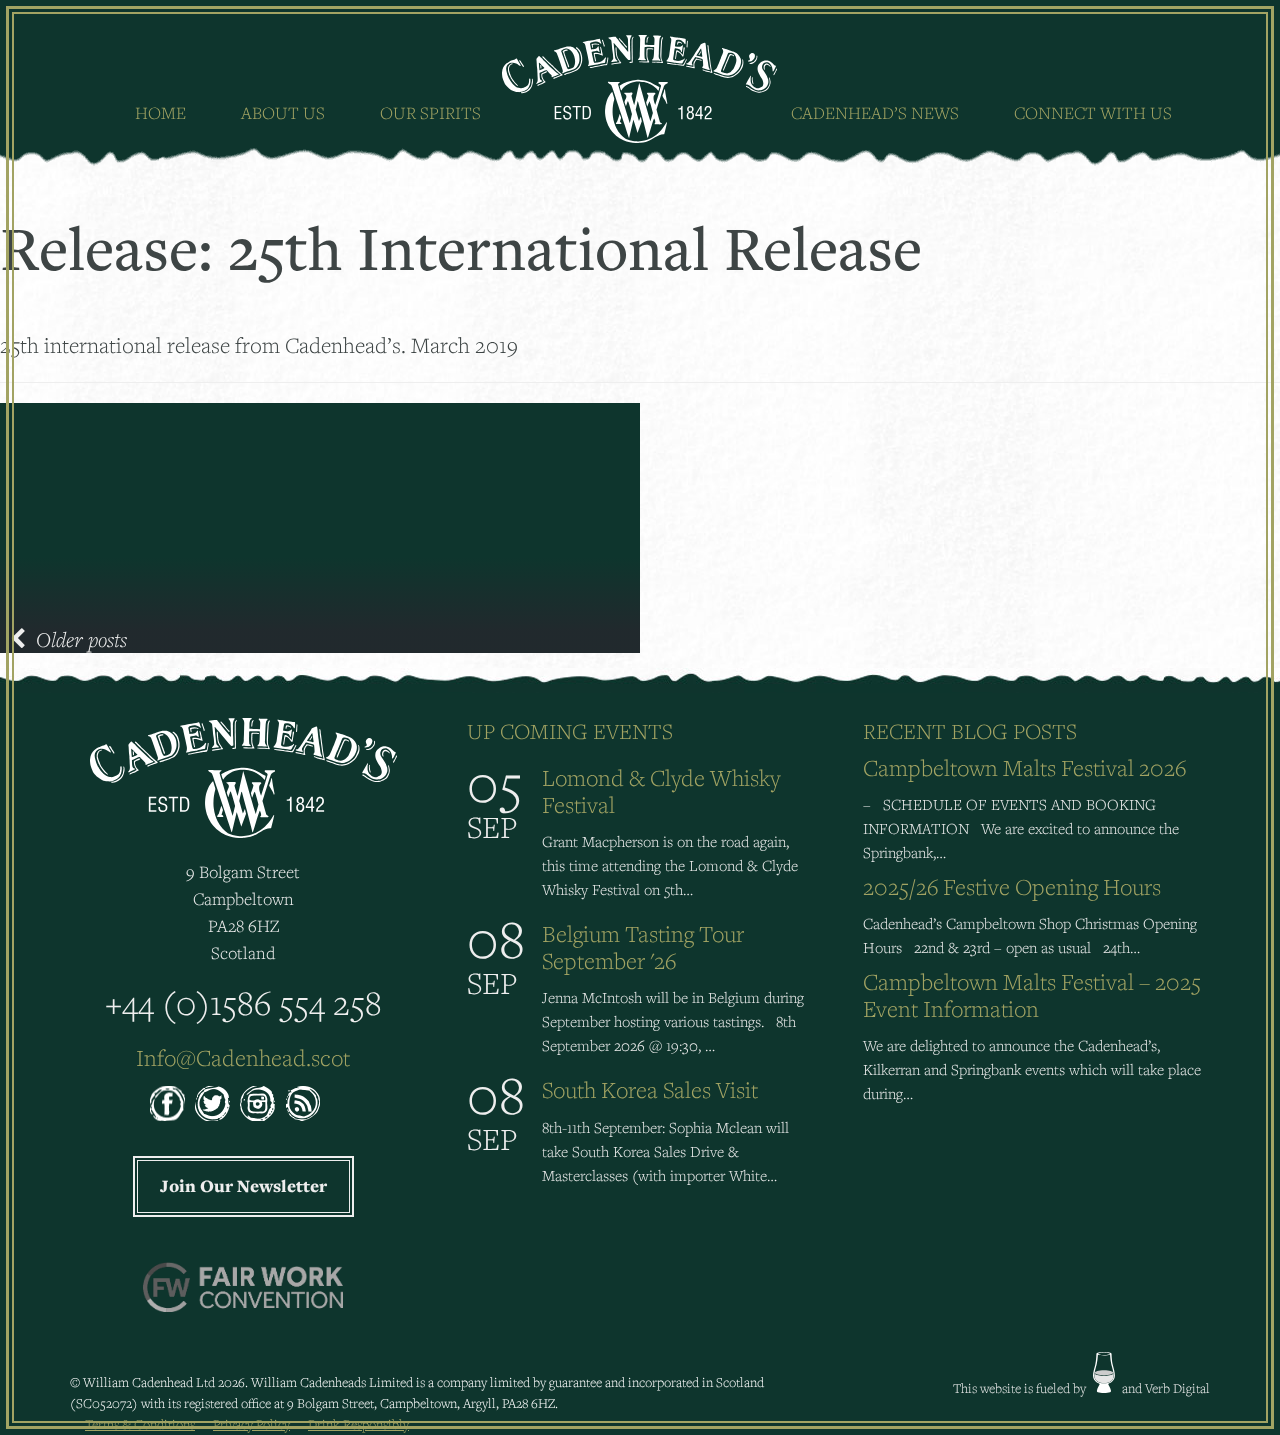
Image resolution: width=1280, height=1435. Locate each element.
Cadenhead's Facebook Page (167, 1103)
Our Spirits (430, 112)
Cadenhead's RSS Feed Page (302, 1103)
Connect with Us (1093, 112)
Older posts (81, 639)
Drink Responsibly (358, 1424)
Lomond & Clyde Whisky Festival (661, 791)
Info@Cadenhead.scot (243, 1057)
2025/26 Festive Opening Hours (1012, 886)
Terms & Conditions (140, 1424)
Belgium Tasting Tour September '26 (643, 947)
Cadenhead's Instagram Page (257, 1103)
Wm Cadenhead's (640, 89)
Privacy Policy (251, 1424)
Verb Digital (1177, 1388)
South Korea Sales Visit (650, 1089)
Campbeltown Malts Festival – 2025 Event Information (1032, 995)
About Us (283, 112)
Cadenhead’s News (875, 112)
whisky (1104, 1372)
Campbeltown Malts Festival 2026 (1024, 767)
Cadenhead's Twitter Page (212, 1103)
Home (160, 112)
